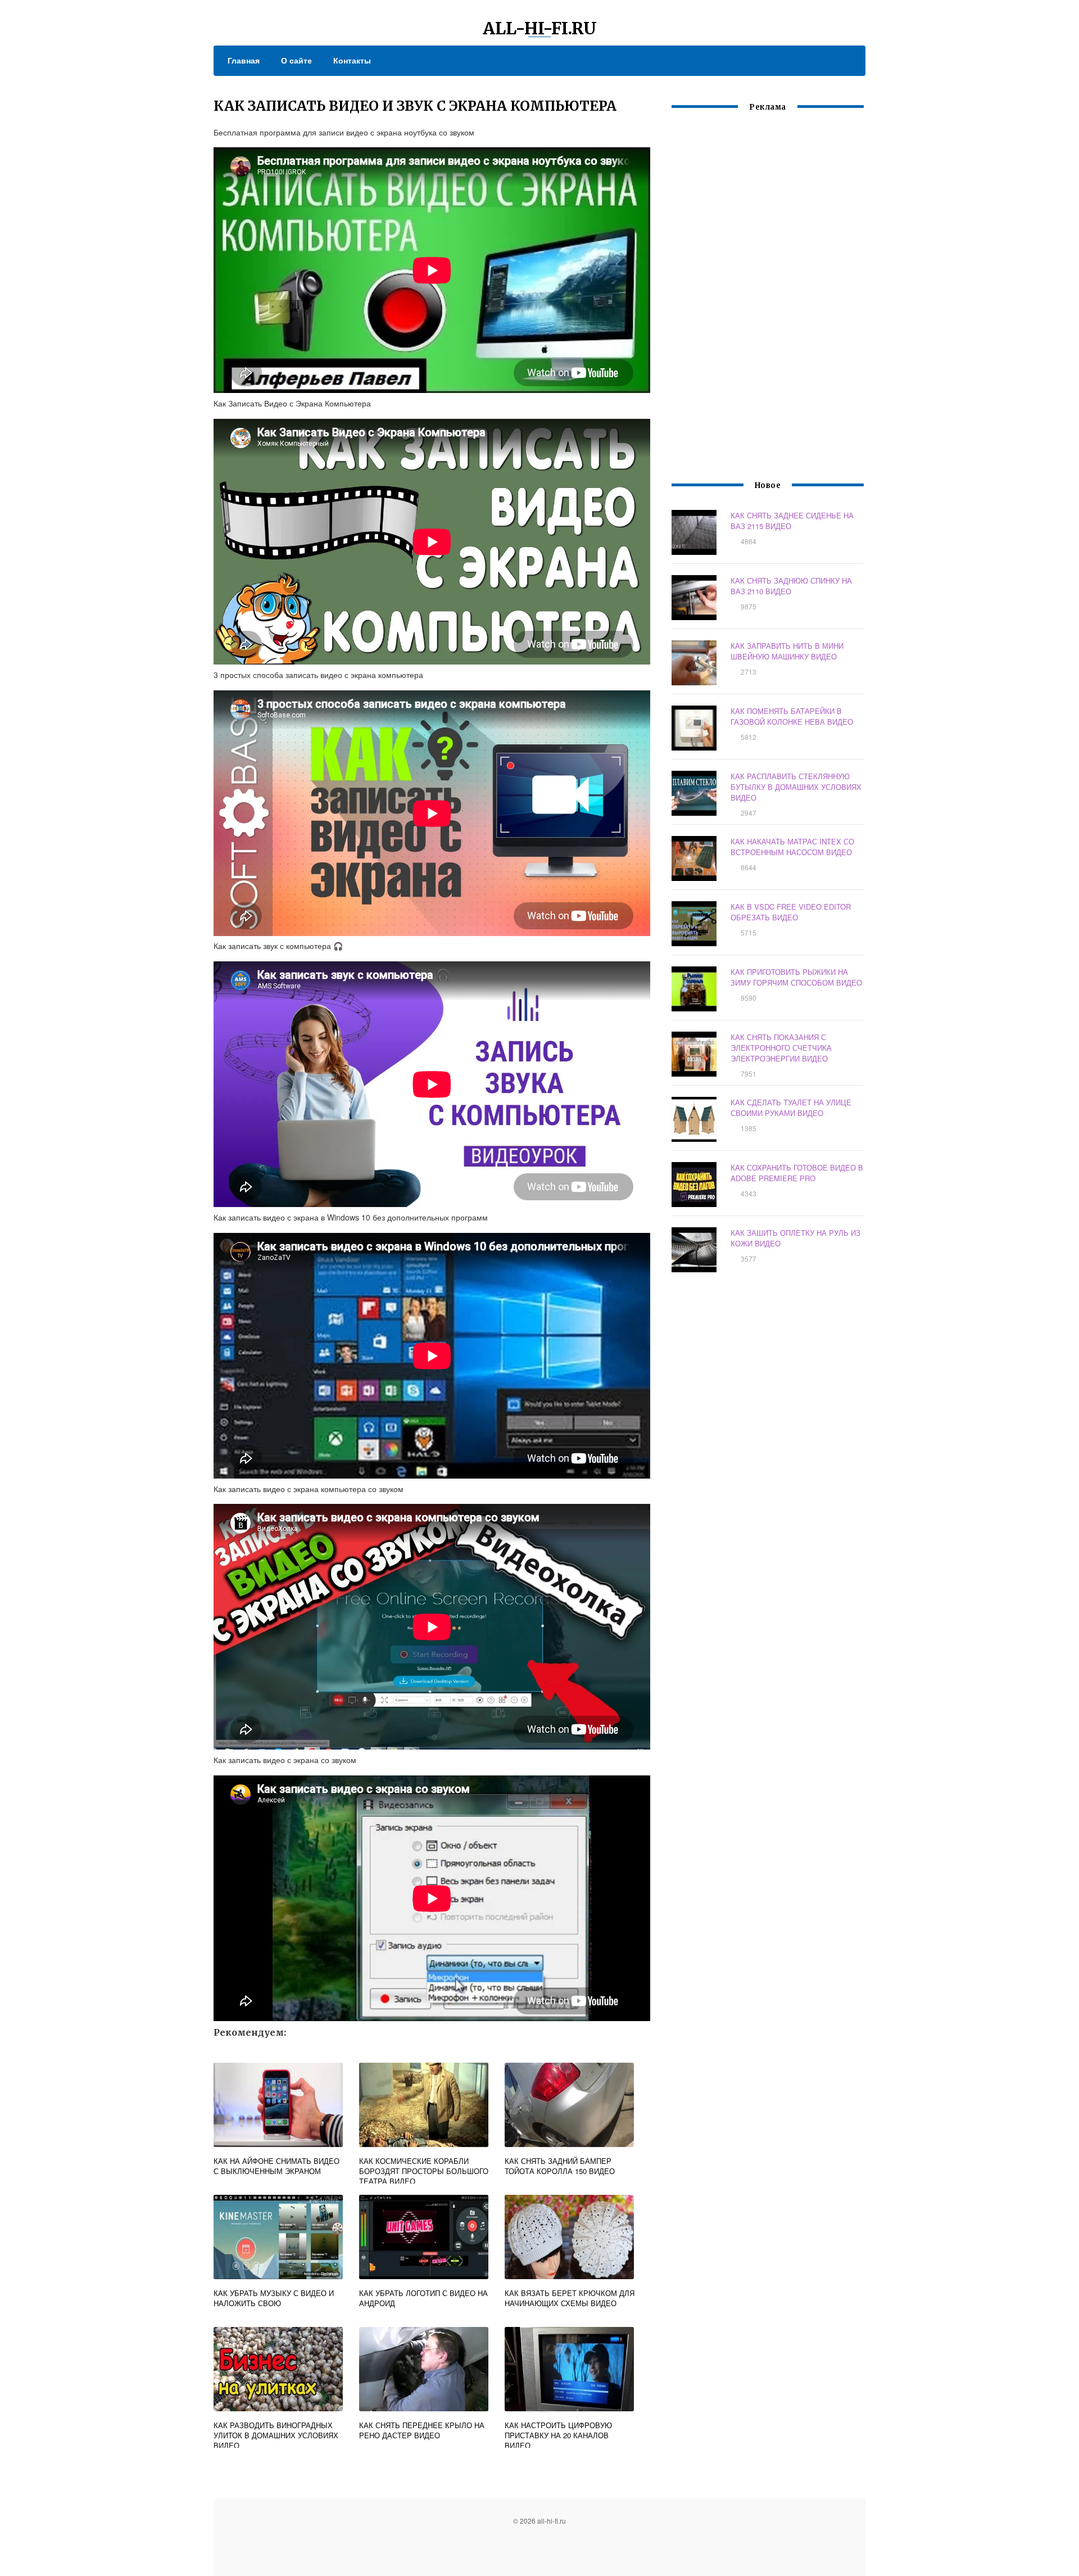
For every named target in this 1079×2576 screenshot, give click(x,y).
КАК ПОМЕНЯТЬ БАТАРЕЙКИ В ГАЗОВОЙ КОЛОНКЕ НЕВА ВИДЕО (792, 716)
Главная (244, 60)
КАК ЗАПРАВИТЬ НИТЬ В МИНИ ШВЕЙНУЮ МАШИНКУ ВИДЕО (787, 651)
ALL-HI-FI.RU (540, 28)
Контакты (352, 60)
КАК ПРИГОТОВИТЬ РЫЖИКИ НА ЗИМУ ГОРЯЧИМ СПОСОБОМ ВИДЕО (796, 977)
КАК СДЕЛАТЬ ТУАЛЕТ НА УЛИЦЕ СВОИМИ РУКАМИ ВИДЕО (791, 1108)
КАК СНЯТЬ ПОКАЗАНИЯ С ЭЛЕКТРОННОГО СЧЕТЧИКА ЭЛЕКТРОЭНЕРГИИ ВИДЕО (781, 1048)
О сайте (296, 60)
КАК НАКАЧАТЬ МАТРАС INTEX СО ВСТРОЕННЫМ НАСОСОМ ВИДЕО (792, 847)
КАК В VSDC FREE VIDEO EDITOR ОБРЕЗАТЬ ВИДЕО (791, 912)
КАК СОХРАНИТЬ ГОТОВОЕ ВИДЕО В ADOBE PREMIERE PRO (797, 1173)
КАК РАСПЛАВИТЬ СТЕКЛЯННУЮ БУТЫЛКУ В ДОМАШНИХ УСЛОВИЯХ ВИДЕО (796, 787)
